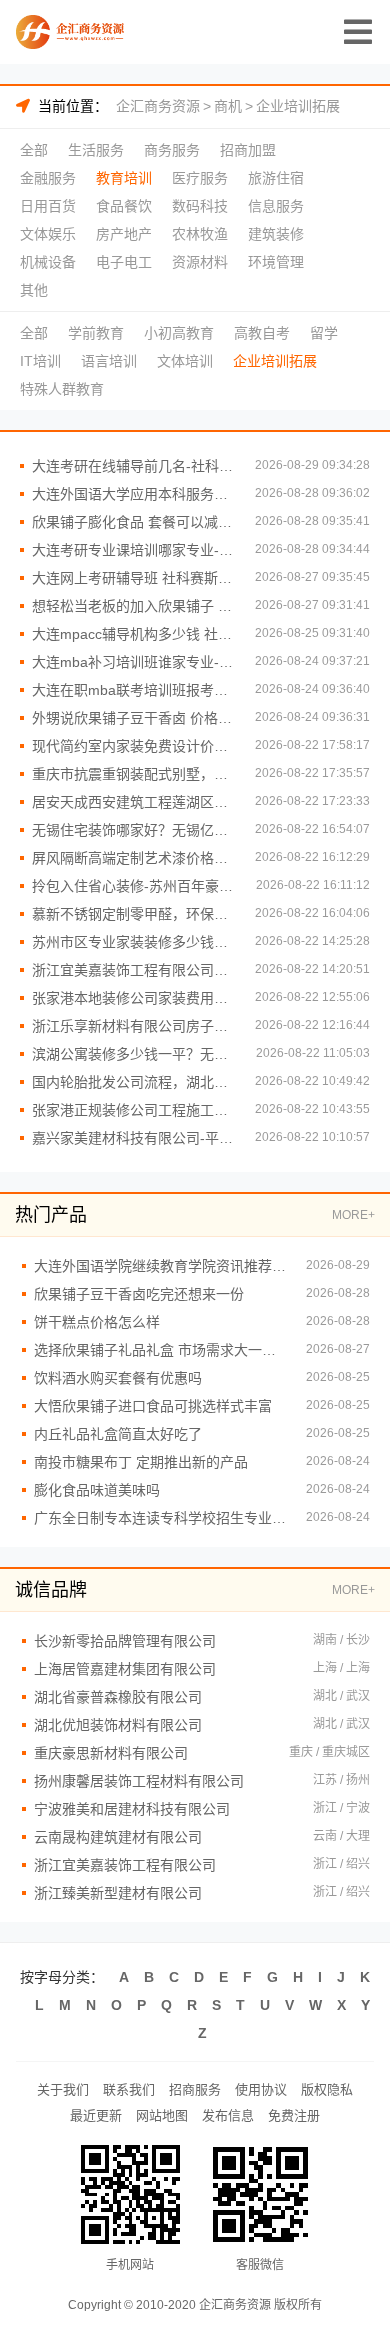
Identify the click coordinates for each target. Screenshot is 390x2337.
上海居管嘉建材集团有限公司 (125, 1669)
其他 (34, 290)
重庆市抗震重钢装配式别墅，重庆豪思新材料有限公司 (133, 774)
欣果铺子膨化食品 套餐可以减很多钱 (133, 522)
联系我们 (129, 2089)
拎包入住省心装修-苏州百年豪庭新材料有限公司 (134, 886)
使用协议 (261, 2089)
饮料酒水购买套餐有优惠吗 (118, 1378)
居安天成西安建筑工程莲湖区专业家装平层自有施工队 (133, 802)
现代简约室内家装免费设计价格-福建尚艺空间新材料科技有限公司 (133, 746)
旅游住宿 (276, 178)
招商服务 (195, 2089)
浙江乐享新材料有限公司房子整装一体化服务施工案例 (133, 1026)
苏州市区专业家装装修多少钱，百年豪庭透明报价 (133, 942)
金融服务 (48, 178)
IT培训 (40, 361)
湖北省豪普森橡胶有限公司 (118, 1697)
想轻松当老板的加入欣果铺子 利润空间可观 (133, 606)
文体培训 (185, 361)
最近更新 (96, 2115)
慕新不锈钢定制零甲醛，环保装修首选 (133, 914)
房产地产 (124, 234)
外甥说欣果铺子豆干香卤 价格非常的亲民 (133, 718)
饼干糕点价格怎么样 (97, 1322)
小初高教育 (179, 333)
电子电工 (124, 262)
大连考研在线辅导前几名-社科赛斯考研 (133, 466)
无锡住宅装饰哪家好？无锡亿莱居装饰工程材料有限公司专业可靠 (133, 830)
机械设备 (48, 262)
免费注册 (294, 2115)
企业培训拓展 (298, 106)
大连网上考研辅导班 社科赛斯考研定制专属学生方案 (133, 578)
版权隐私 (327, 2089)
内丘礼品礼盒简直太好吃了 (118, 1434)
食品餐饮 (124, 206)
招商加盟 (248, 150)
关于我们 (63, 2089)
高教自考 (262, 333)
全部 (34, 150)
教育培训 (124, 178)
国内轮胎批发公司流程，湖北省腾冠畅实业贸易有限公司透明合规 (133, 1082)
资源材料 (200, 262)
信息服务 (276, 206)
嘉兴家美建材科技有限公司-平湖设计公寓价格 (133, 1138)
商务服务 (172, 150)
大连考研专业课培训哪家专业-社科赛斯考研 (133, 550)
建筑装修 (276, 234)
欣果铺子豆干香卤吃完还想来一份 (139, 1294)
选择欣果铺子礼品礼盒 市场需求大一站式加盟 (160, 1350)
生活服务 (96, 150)
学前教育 (96, 333)
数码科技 (200, 206)
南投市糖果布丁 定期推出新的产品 (141, 1462)
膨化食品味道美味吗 (97, 1490)
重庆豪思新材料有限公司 (111, 1753)
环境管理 (276, 262)
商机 (228, 106)
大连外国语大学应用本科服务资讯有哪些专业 (133, 494)
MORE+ (353, 1215)
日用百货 (48, 206)
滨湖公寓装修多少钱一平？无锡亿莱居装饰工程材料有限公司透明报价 (134, 1054)
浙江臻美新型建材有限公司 (118, 1893)
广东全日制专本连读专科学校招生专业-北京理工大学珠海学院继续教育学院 (160, 1518)
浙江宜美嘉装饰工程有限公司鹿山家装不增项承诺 (133, 970)
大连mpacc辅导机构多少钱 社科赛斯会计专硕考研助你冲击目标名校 (133, 634)
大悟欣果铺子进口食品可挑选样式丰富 (153, 1406)
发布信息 (228, 2115)
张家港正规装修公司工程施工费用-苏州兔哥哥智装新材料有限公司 (133, 1110)
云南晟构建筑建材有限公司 (118, 1837)
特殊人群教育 (62, 389)
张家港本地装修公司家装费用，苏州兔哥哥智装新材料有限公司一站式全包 (133, 998)
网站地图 (162, 2115)
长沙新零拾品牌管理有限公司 (125, 1641)
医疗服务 (200, 178)
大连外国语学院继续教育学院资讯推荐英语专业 (160, 1266)
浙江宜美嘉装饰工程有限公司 (125, 1865)
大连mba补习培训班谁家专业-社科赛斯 (133, 662)
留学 (324, 333)
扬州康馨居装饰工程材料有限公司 (139, 1781)
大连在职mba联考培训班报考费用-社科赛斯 (133, 690)
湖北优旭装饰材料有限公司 (118, 1725)
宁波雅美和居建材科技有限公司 (132, 1809)
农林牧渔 (200, 234)
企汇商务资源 (158, 106)
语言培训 (109, 361)
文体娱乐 (48, 234)
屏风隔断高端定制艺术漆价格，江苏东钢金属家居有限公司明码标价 (133, 858)
